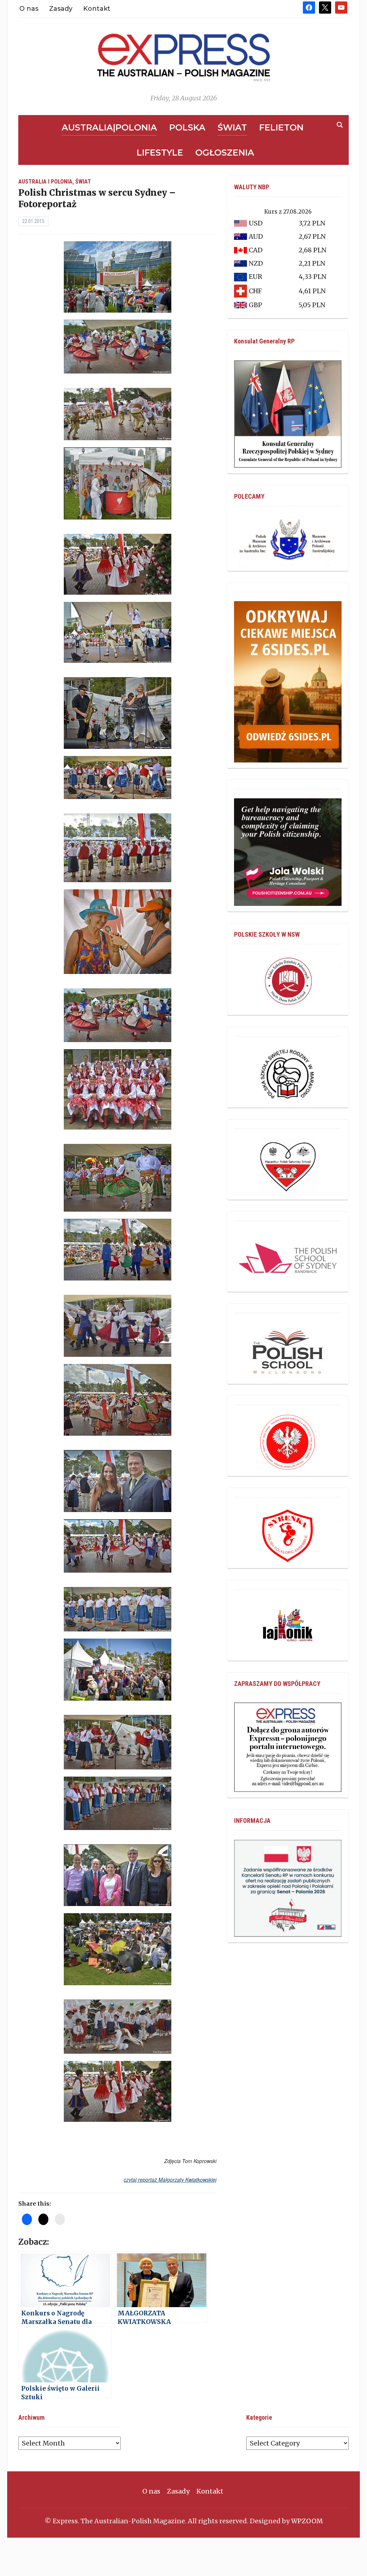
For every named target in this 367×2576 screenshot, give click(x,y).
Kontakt (97, 9)
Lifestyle (160, 153)
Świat (232, 127)
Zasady (61, 9)
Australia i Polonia (45, 182)
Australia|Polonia (109, 127)
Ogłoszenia (225, 153)
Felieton (281, 127)
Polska (187, 127)
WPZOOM (307, 2521)
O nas (29, 9)
